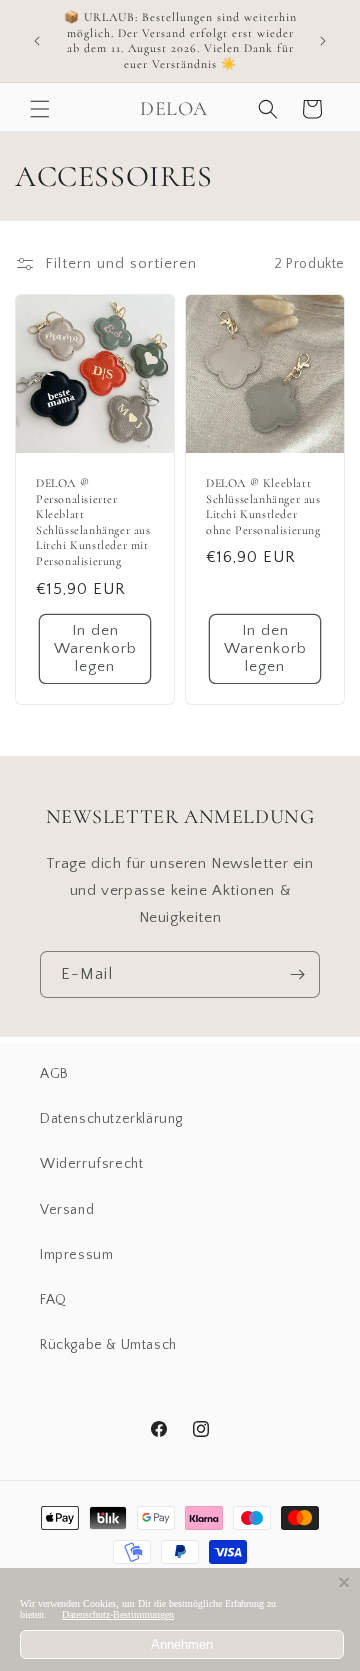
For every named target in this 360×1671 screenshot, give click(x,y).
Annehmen (182, 1644)
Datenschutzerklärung (111, 1119)
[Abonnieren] (297, 974)
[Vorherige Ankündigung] (37, 41)
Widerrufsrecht (91, 1164)
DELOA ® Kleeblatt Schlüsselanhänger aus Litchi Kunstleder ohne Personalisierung (263, 506)
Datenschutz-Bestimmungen (118, 1614)
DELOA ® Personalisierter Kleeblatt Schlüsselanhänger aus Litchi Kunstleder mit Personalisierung (93, 522)
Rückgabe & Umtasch (108, 1345)
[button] (40, 109)
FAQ (53, 1300)
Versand (67, 1210)
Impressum (76, 1255)
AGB (54, 1074)
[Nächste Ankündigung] (323, 41)
